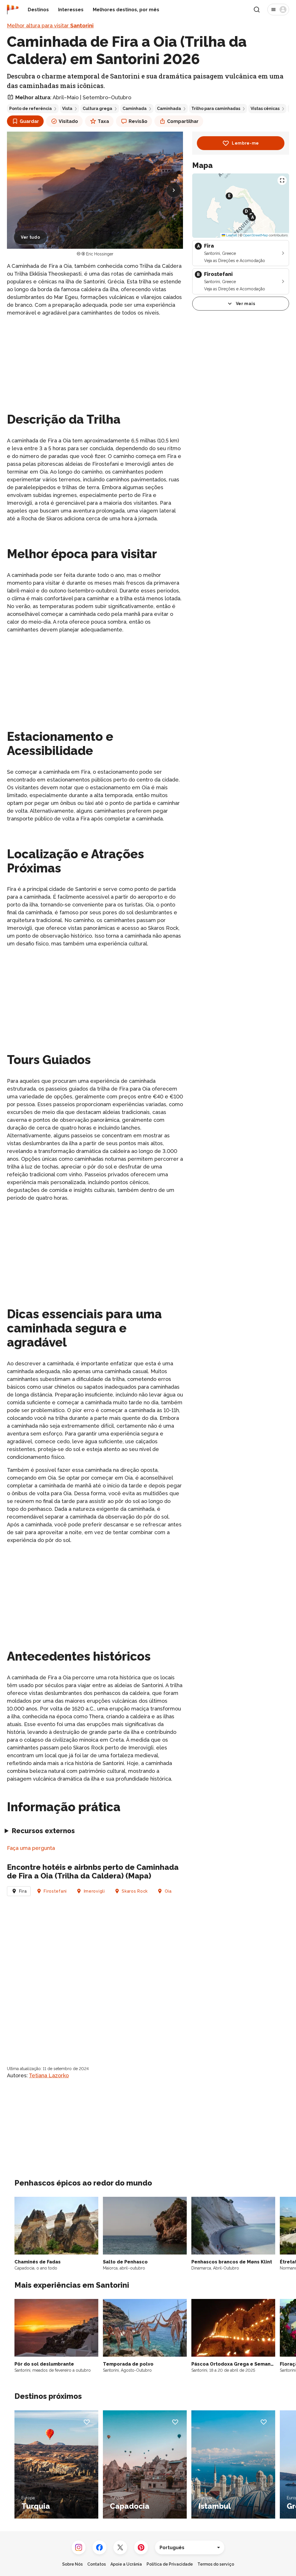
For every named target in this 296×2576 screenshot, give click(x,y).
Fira (23, 1891)
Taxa (103, 121)
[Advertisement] (95, 362)
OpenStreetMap (256, 235)
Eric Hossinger (100, 254)
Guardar (29, 121)
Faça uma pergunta (31, 1848)
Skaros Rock (135, 1891)
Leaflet (231, 235)
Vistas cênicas (265, 109)
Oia (168, 1891)
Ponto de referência (30, 109)
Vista (67, 109)
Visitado (68, 121)
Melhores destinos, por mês (126, 10)
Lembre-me (245, 143)
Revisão (138, 121)
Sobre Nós (72, 2564)
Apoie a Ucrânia (126, 2564)
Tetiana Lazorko (49, 2075)
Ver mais (246, 304)
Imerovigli (94, 1891)
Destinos (38, 10)
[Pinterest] (141, 2547)
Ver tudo (30, 237)
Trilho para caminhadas (216, 109)
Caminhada (135, 109)
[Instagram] (79, 2547)
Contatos (97, 2564)
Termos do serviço (216, 2564)
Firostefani (55, 1891)
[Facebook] (99, 2547)
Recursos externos (43, 1831)
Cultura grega (97, 109)
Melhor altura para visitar (50, 26)
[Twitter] (120, 2547)
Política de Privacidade (170, 2564)
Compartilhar (183, 121)
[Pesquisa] (257, 10)
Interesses (71, 10)
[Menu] (278, 10)
